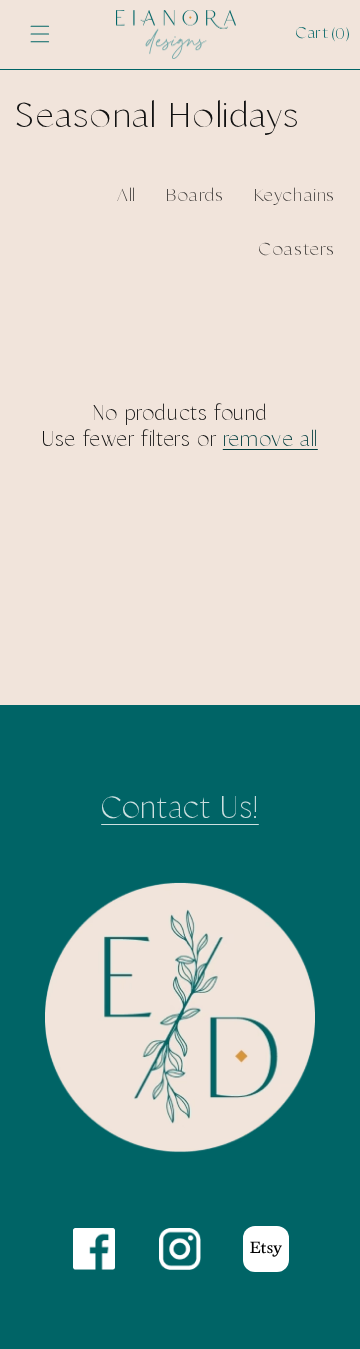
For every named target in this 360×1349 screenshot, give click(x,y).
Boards (195, 196)
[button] (40, 34)
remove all (270, 440)
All (126, 196)
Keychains (294, 196)
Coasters (296, 250)
